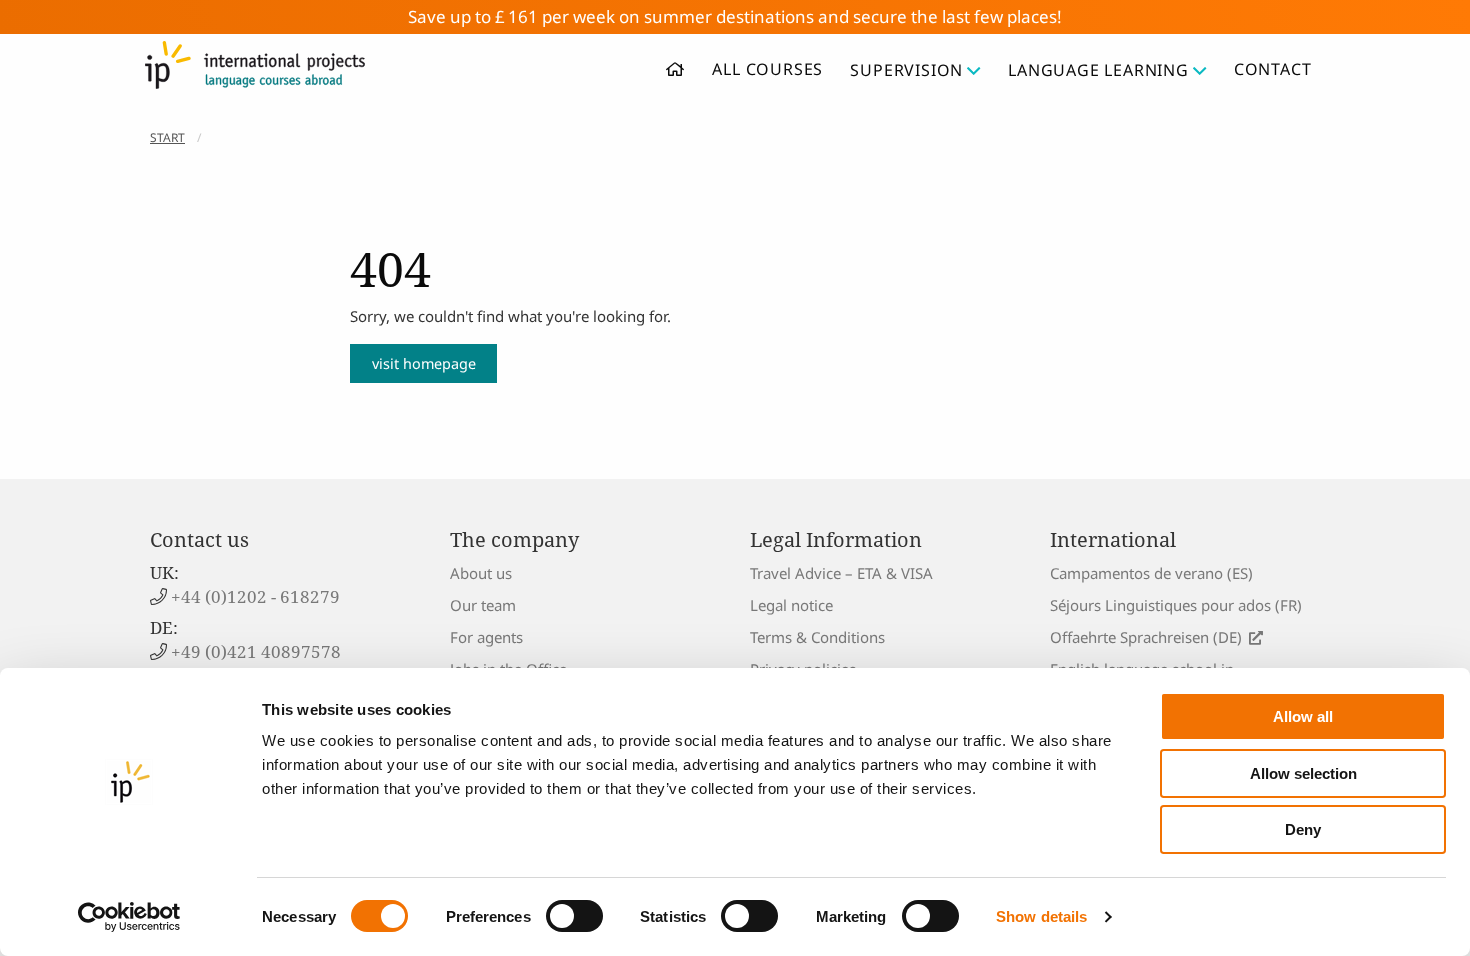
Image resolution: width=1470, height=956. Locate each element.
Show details (1041, 916)
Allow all (1303, 716)
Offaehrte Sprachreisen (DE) (1146, 637)
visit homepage (424, 363)
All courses (767, 69)
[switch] (574, 916)
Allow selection (1303, 773)
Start (167, 137)
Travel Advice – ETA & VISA (841, 573)
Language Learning (1098, 70)
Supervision (906, 70)
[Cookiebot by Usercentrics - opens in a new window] (129, 917)
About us (481, 573)
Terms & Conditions (817, 637)
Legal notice (791, 605)
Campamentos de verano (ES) (1151, 573)
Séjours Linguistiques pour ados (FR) (1176, 605)
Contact (1273, 69)
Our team (483, 605)
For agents (486, 637)
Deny (1303, 829)
